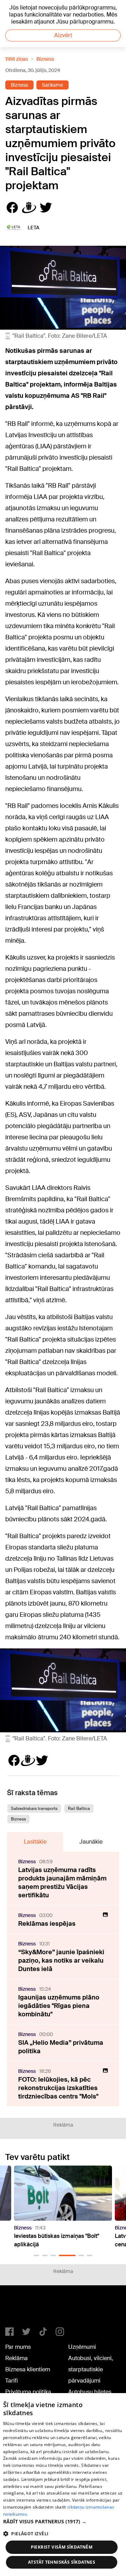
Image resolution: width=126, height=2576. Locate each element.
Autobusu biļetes (90, 2392)
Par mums (18, 2347)
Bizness (45, 59)
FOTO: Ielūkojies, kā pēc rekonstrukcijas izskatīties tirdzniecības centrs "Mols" (58, 2088)
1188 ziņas (17, 59)
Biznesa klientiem (28, 2369)
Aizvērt (63, 35)
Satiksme (52, 85)
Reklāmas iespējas (47, 1924)
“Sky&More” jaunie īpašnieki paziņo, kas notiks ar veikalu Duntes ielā (61, 1961)
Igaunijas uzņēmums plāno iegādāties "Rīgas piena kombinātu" (59, 2006)
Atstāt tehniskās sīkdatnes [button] (62, 2562)
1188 (20, 2309)
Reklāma (16, 2358)
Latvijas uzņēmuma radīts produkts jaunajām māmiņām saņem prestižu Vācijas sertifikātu (62, 1883)
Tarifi (12, 2381)
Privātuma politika (28, 2392)
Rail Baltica (79, 1809)
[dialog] (63, 2485)
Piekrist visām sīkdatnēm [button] (62, 2547)
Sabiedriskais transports (34, 1809)
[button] (36, 2255)
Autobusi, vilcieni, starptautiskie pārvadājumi (91, 2369)
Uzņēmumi (82, 2347)
